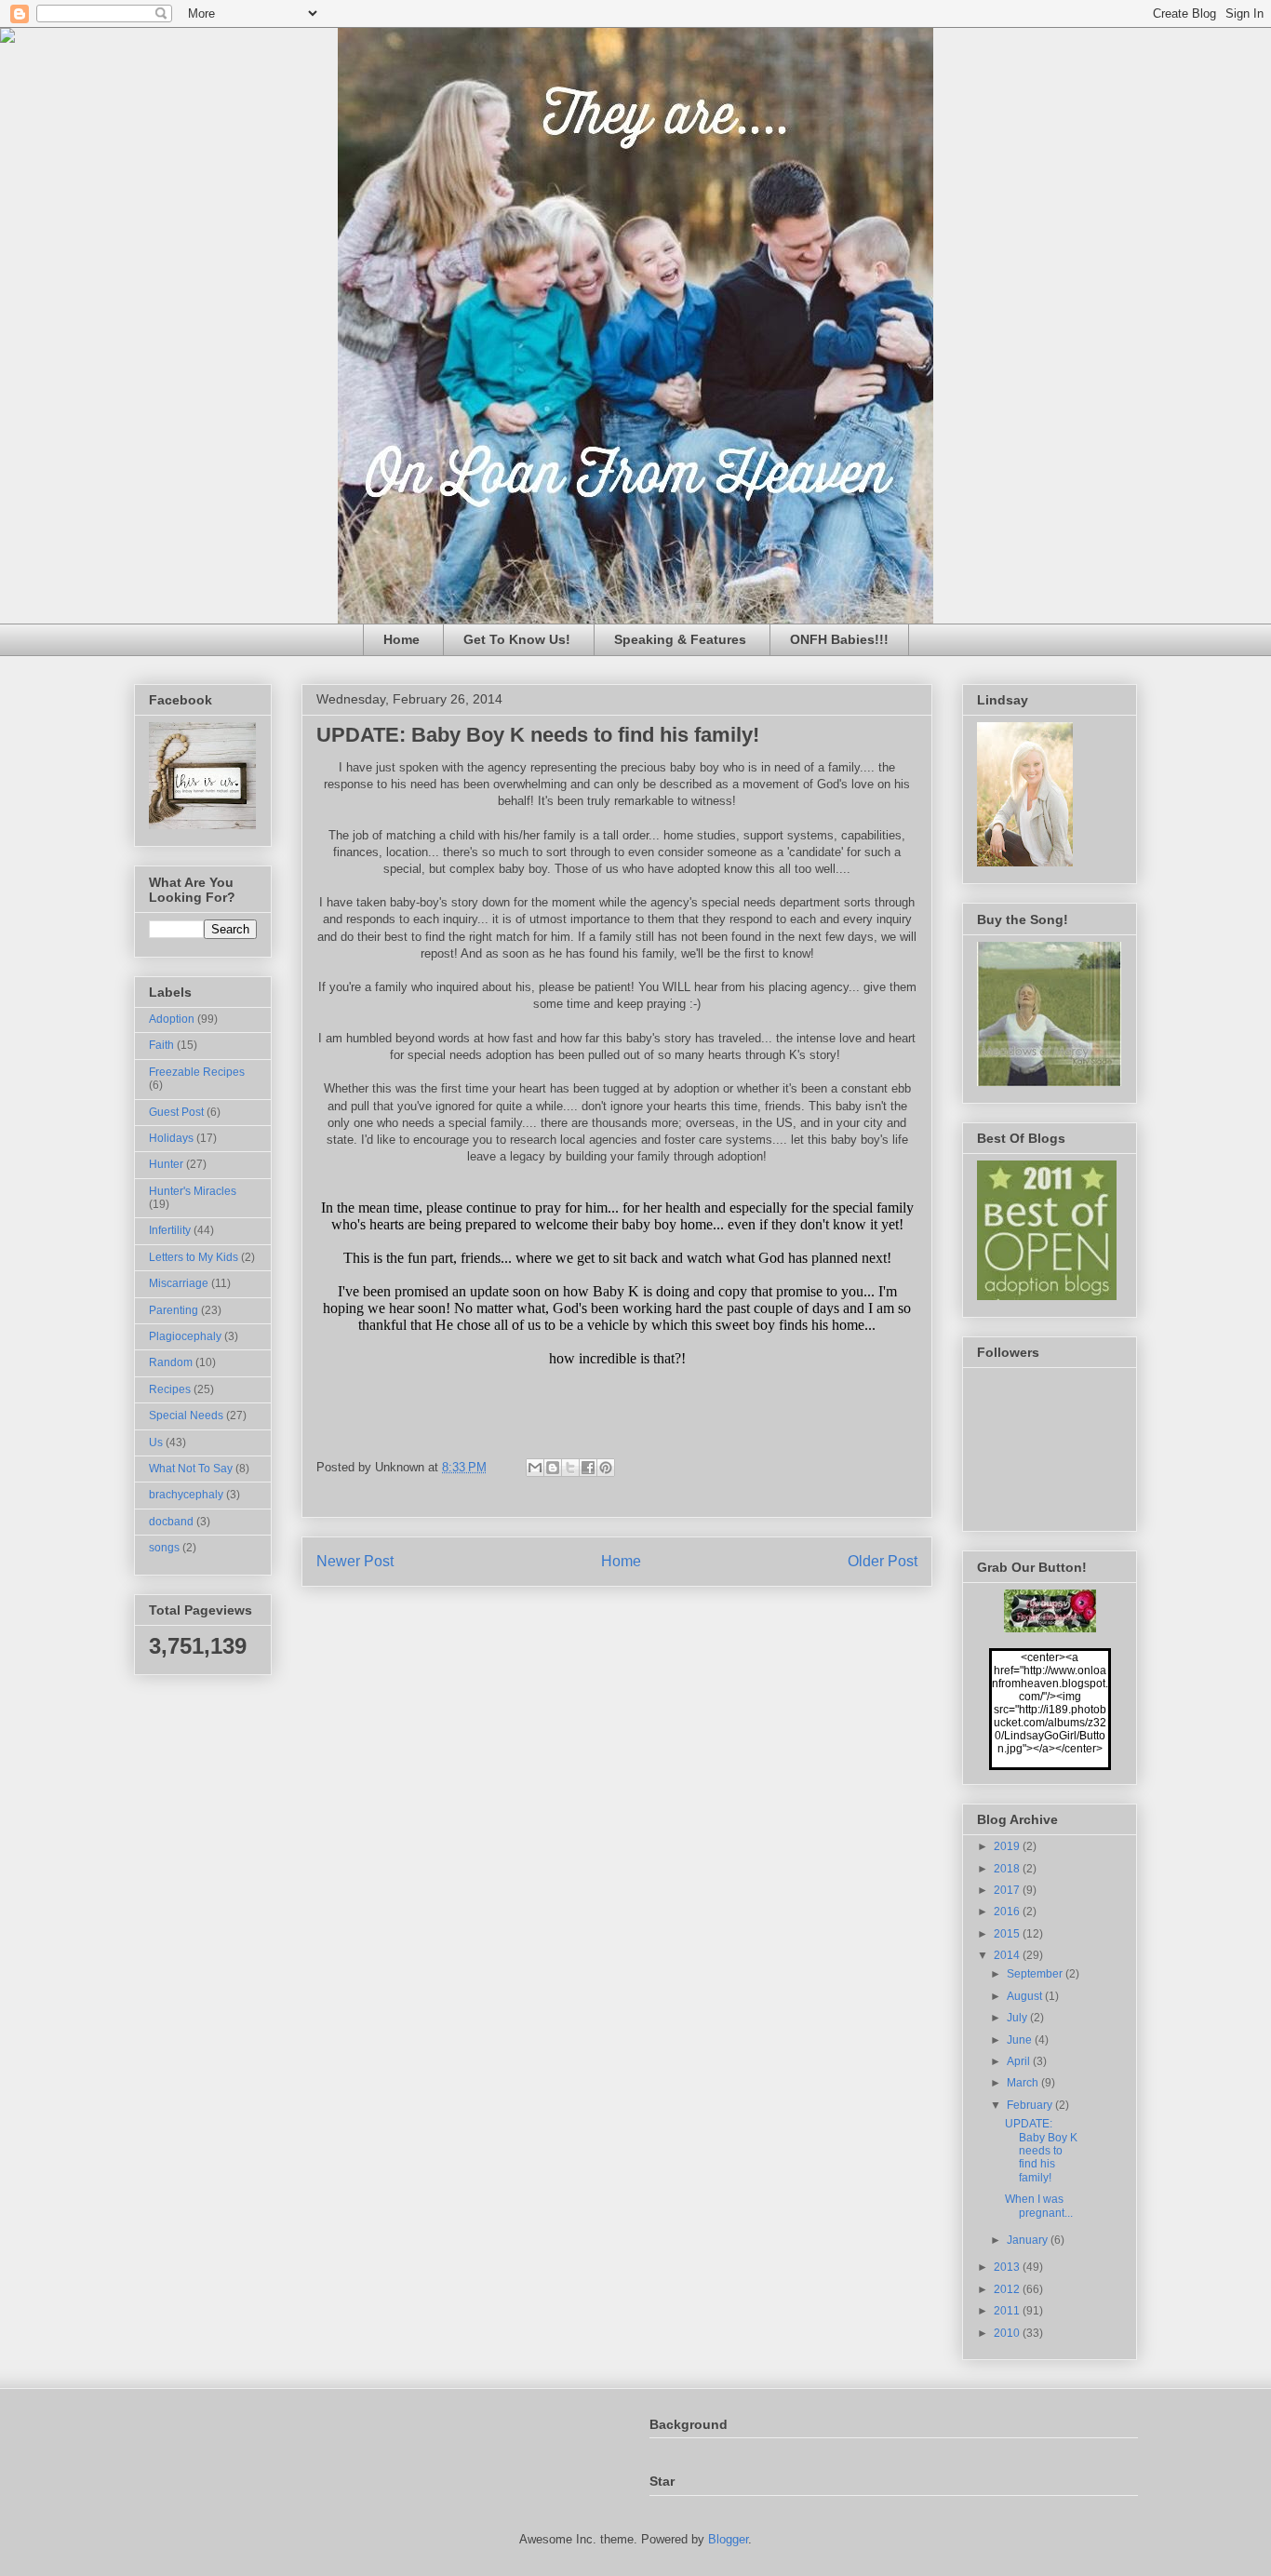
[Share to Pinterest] (606, 1468)
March (1024, 2083)
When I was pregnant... (1039, 2206)
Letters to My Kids (194, 1257)
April (1020, 2061)
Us (156, 1442)
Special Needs (186, 1415)
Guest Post (176, 1112)
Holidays (171, 1138)
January (1029, 2240)
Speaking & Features (680, 639)
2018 (1008, 1869)
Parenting (174, 1310)
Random (171, 1362)
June (1021, 2040)
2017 (1008, 1890)
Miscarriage (179, 1283)
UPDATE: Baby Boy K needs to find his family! (1041, 2151)
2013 (1008, 2267)
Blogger (728, 2539)
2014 (1008, 1955)
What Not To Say (191, 1469)
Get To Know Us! (517, 639)
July (1018, 2018)
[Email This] (535, 1468)
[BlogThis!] (553, 1468)
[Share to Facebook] (588, 1468)
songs (164, 1548)
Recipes (170, 1389)
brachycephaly (186, 1495)
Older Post (883, 1561)
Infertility (170, 1230)
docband (171, 1522)
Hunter (166, 1164)
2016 (1008, 1912)
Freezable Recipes (197, 1072)
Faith (161, 1045)
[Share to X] (570, 1468)
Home (401, 639)
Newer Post (355, 1561)
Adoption (172, 1019)
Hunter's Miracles (193, 1191)
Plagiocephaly (185, 1336)
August (1026, 1996)
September (1036, 1974)
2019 (1008, 1846)
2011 (1008, 2311)
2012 (1008, 2289)
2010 (1008, 2333)
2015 (1008, 1934)
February (1031, 2105)
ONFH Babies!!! (839, 639)
